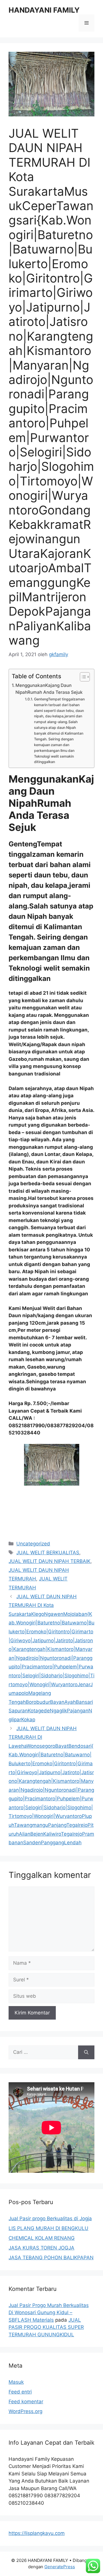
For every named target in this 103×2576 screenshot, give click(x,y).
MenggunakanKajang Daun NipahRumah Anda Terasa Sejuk (49, 689)
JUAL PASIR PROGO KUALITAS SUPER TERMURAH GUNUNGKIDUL (46, 2327)
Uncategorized (33, 1544)
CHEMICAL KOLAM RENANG (42, 2238)
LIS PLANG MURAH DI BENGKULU (48, 2228)
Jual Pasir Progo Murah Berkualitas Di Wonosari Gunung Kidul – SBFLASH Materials (49, 2313)
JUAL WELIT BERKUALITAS (48, 1553)
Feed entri (20, 2392)
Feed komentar (26, 2402)
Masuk (16, 2382)
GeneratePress (60, 2567)
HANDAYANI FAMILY (44, 10)
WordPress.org (25, 2411)
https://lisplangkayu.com (37, 2533)
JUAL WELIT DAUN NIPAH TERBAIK (49, 1561)
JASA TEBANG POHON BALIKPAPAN (51, 2258)
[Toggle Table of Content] (82, 677)
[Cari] (86, 2052)
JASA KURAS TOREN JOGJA (41, 2248)
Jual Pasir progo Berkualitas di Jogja (50, 2218)
